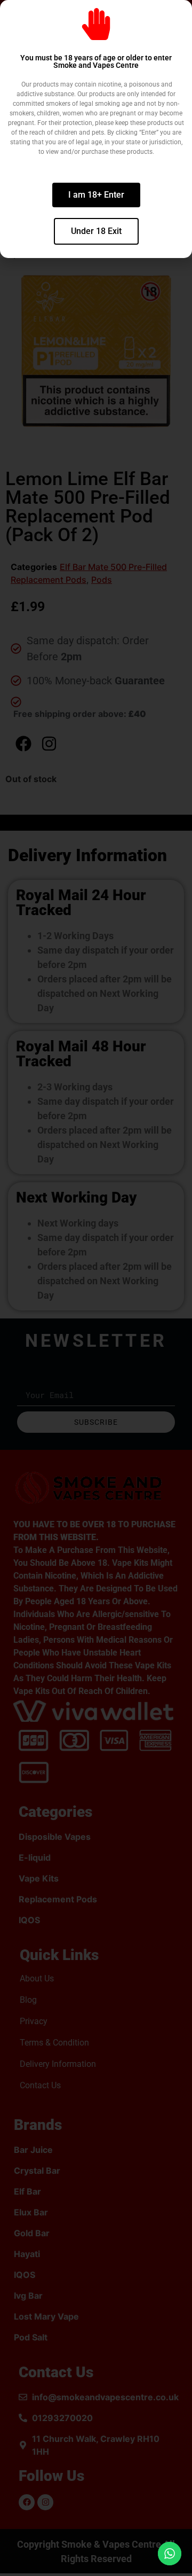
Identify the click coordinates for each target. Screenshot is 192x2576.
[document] (96, 1288)
